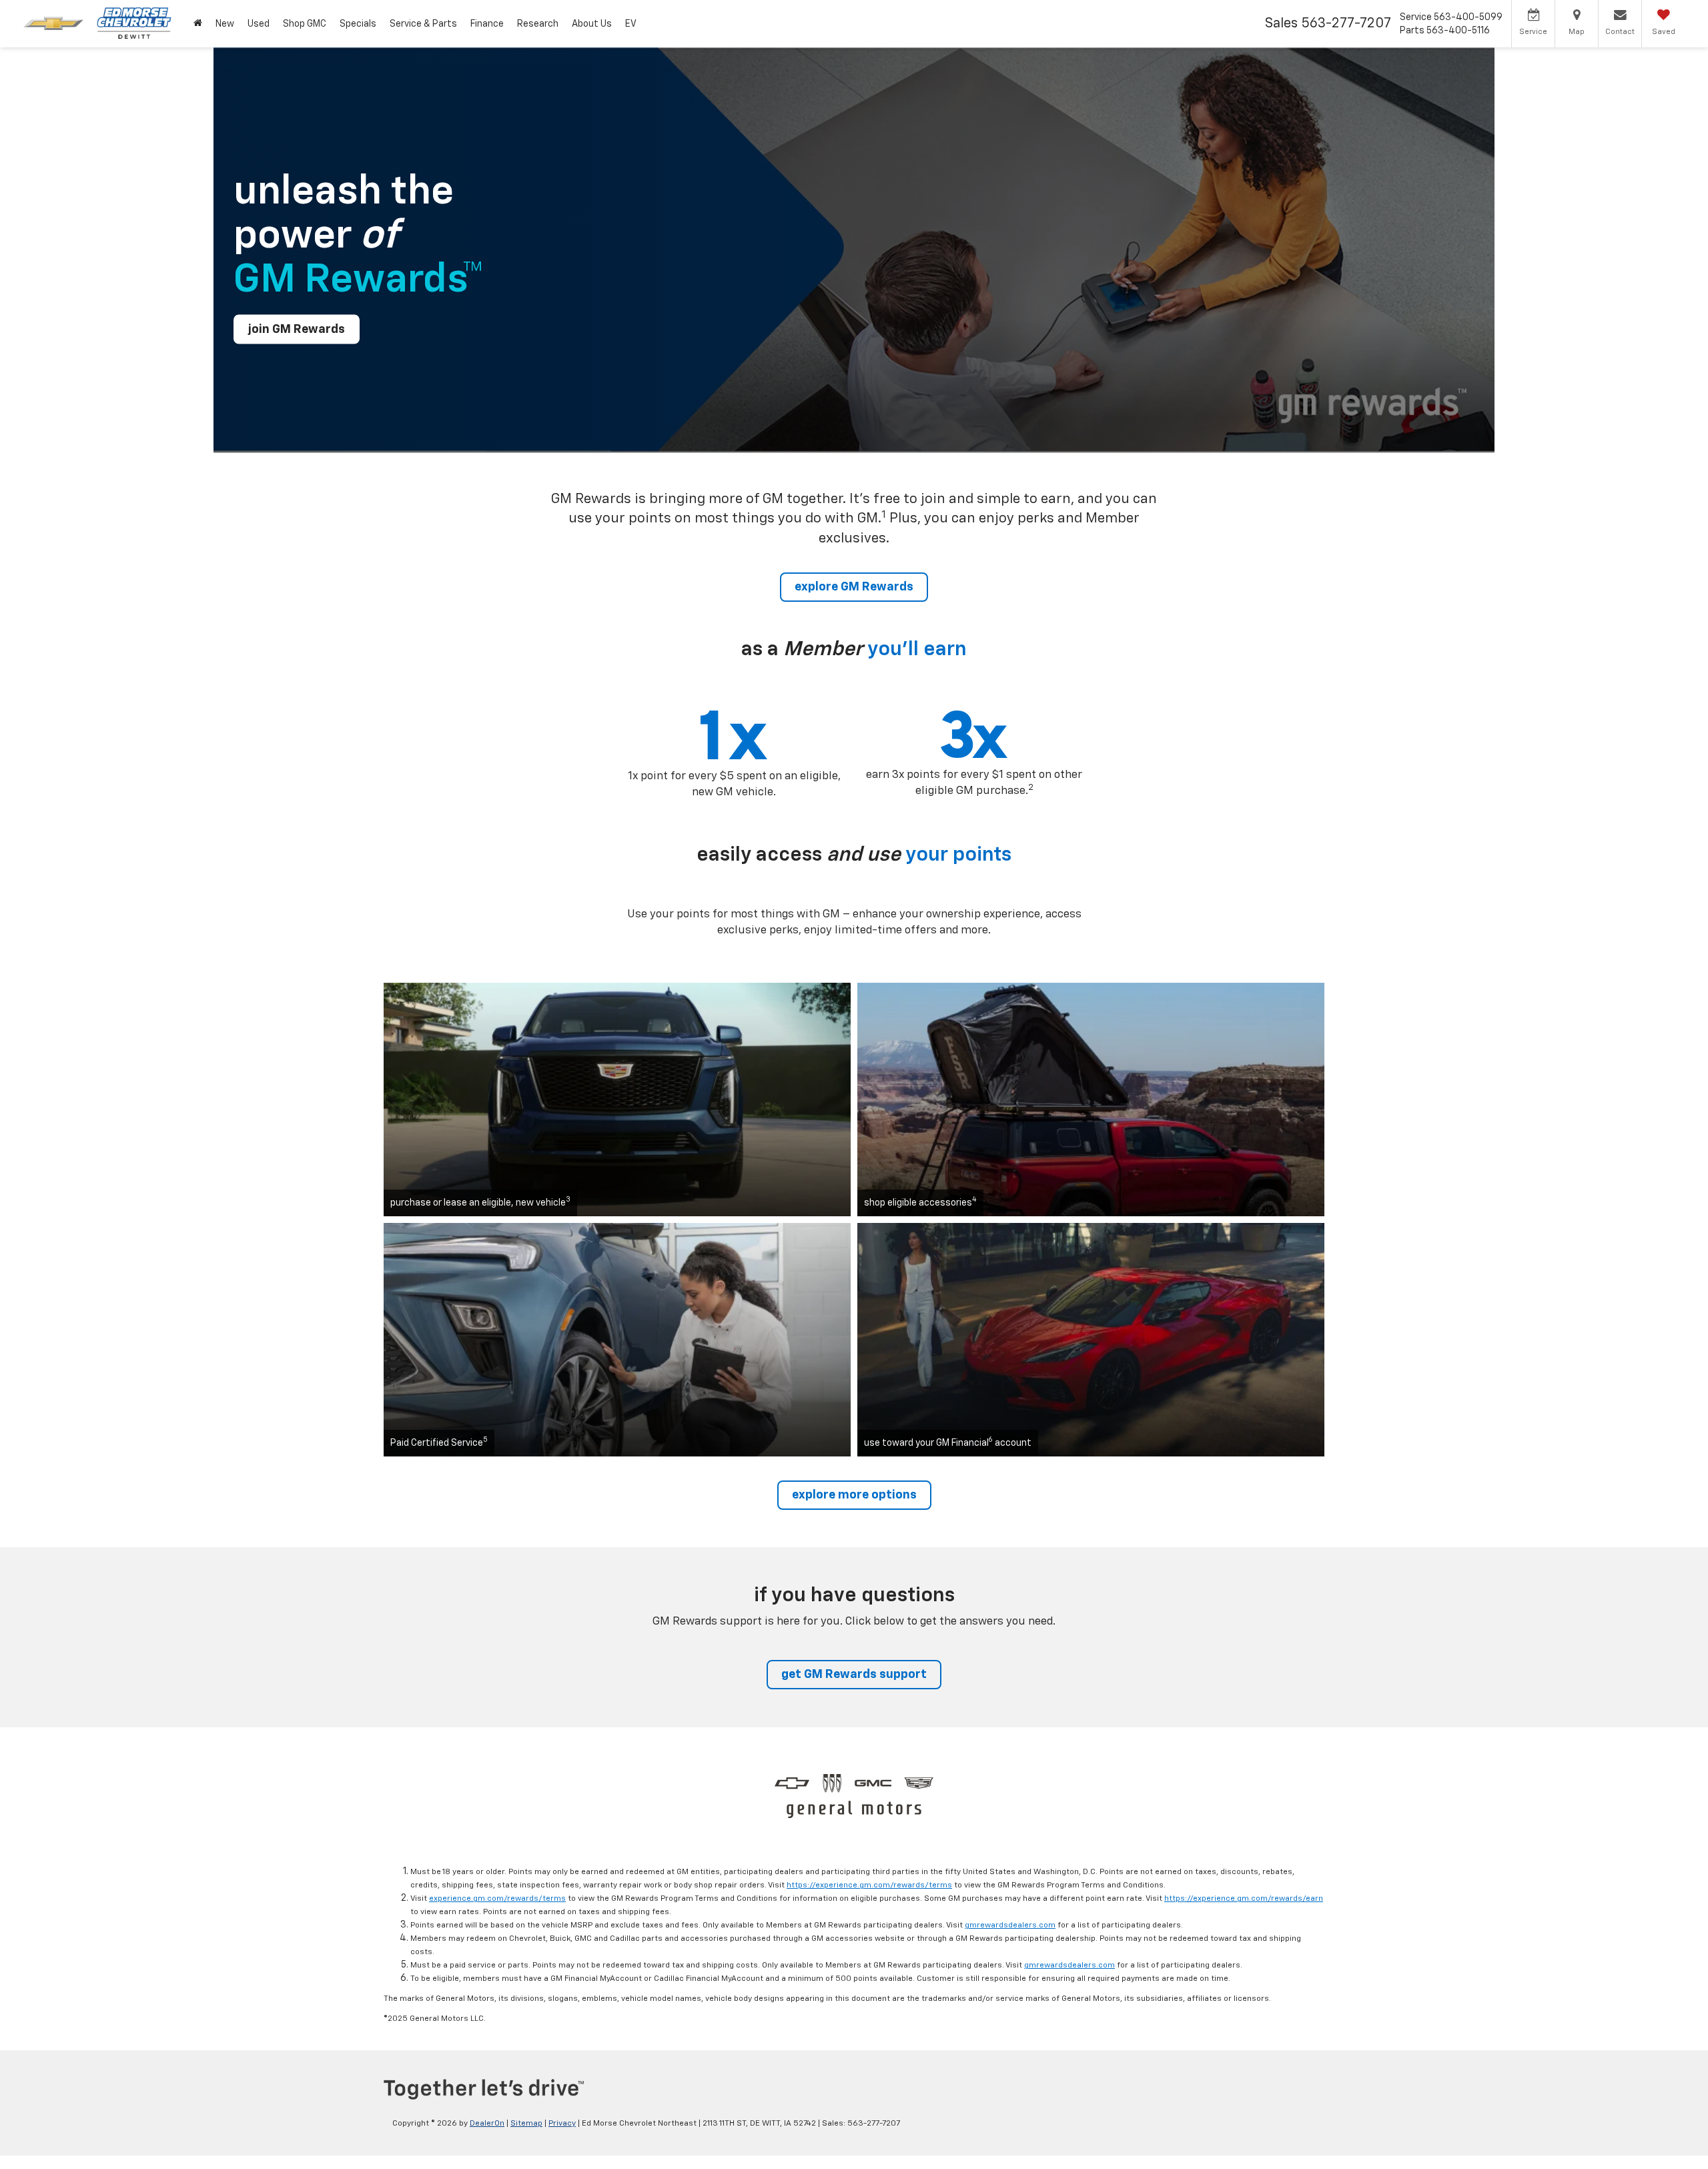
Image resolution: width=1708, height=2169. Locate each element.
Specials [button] (358, 24)
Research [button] (538, 24)
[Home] (198, 24)
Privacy (562, 2124)
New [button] (225, 24)
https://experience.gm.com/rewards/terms (869, 1885)
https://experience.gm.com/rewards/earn (1244, 1899)
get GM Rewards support (854, 1675)
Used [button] (259, 24)
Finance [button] (487, 24)
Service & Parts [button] (423, 24)
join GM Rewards (297, 329)
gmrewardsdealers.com (1010, 1925)
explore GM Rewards (854, 587)
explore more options (854, 1495)
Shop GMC (305, 24)
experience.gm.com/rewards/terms (497, 1899)
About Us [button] (592, 24)
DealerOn (487, 2124)
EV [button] (631, 24)
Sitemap (526, 2124)
